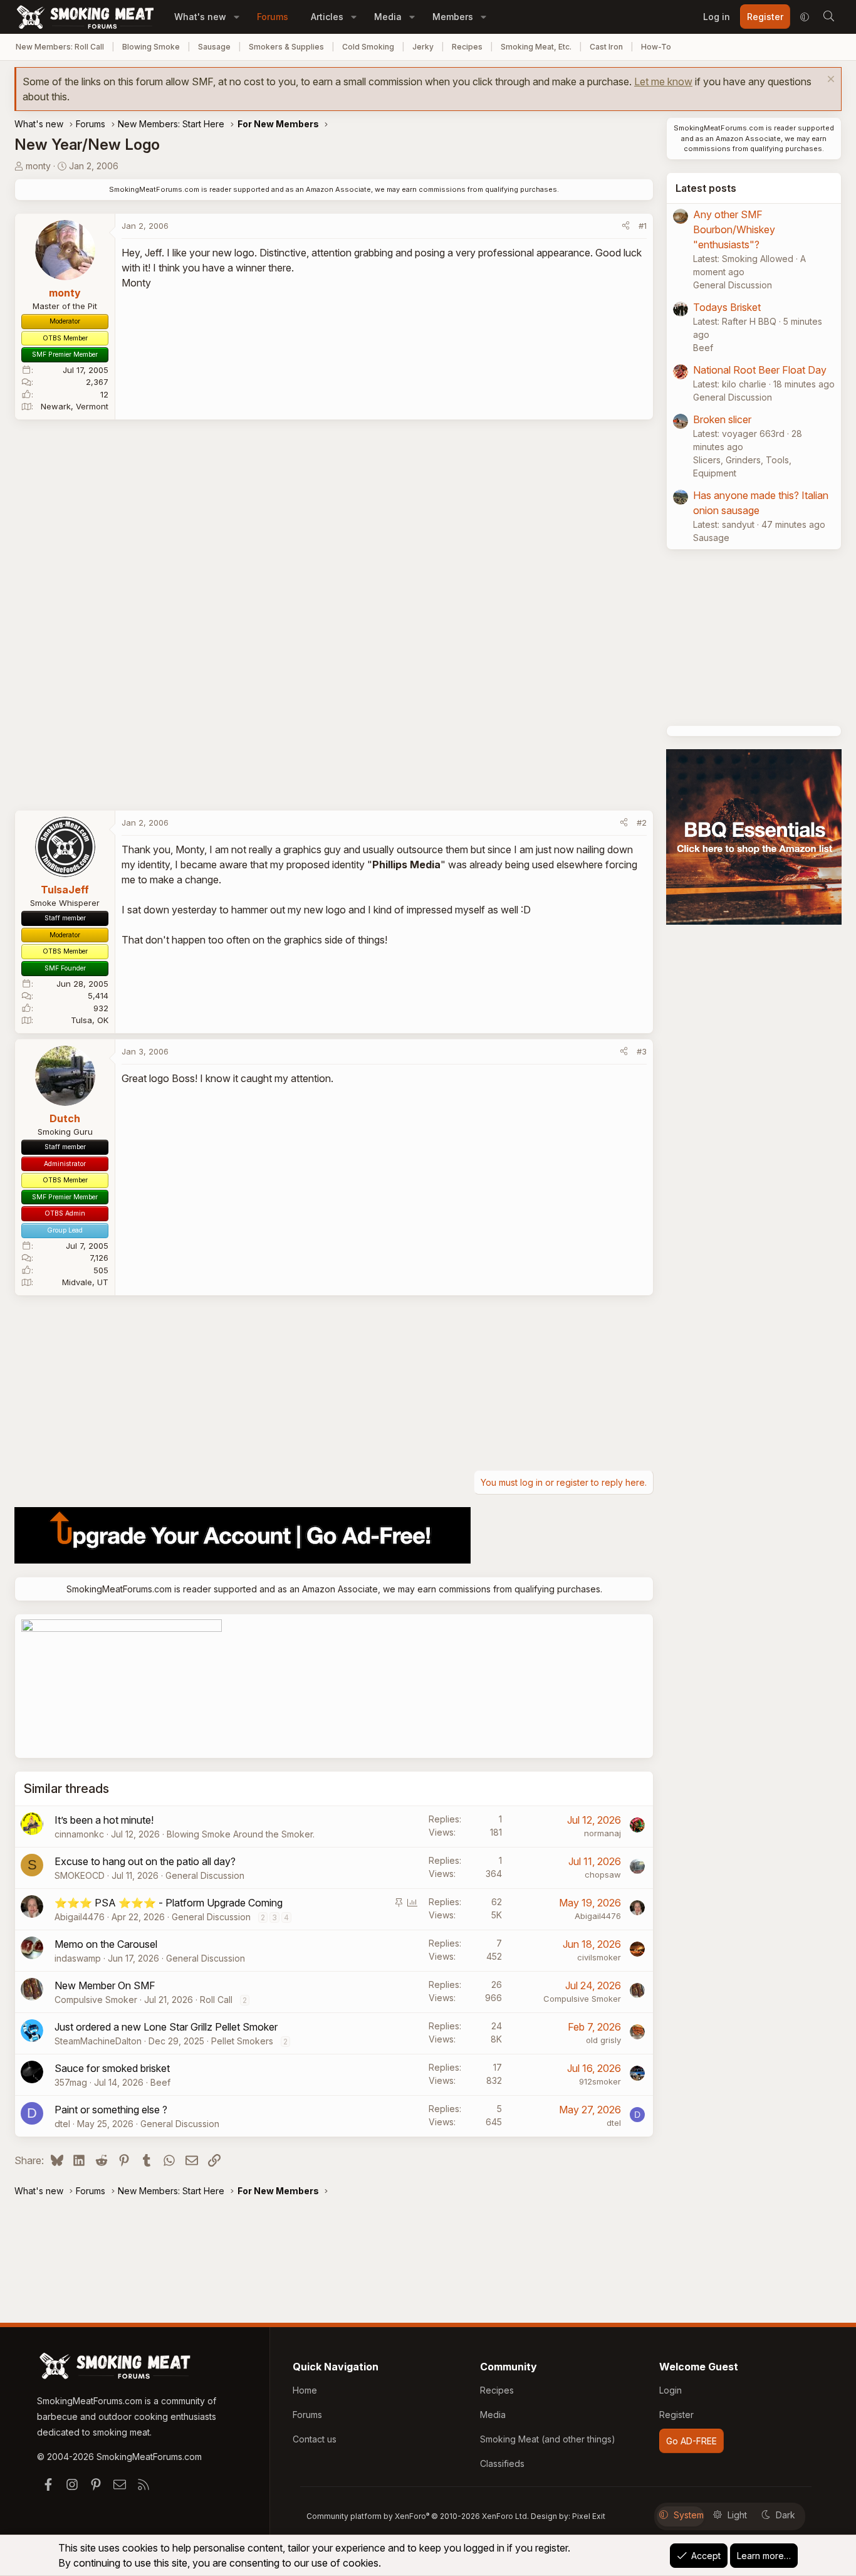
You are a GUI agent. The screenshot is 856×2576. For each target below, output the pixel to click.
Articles (327, 17)
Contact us (315, 2439)
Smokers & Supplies (286, 47)
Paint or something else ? (111, 2110)
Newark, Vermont (75, 406)
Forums (273, 17)
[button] (237, 17)
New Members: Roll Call (60, 47)
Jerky (423, 47)
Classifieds (502, 2463)
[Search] (828, 17)
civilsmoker (599, 1957)
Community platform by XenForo (418, 2516)
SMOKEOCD (80, 1875)
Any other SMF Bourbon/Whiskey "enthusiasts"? (734, 229)
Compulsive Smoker (96, 2000)
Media (388, 17)
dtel (62, 2124)
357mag (71, 2082)
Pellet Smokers (242, 2041)
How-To (656, 47)
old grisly (603, 2040)
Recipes (467, 47)
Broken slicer (722, 419)
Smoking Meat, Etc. (536, 47)
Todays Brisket (727, 307)
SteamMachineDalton (98, 2041)
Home (305, 2390)
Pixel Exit (589, 2516)
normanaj (603, 1833)
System (689, 2515)
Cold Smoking (368, 47)
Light (737, 2515)
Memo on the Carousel (106, 1944)
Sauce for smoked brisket (112, 2068)
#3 (642, 1051)
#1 (643, 226)
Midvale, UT (85, 1282)
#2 (642, 823)
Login (671, 2390)
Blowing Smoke (151, 47)
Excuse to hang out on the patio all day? (145, 1861)
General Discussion (205, 1875)
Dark (786, 2515)
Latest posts (706, 188)
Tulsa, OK (90, 1020)
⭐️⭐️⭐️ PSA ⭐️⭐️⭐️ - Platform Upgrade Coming (169, 1903)
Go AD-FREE (692, 2441)
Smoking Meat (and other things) (548, 2439)
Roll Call (216, 2000)
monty (38, 166)
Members (453, 17)
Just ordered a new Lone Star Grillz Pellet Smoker (166, 2027)
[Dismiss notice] (829, 81)
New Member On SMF (105, 1985)
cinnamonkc (79, 1834)
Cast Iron (606, 47)
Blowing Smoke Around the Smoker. (241, 1834)
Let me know (663, 81)
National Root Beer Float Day (760, 370)
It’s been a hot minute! (104, 1820)
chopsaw (603, 1874)
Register (676, 2415)
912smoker (600, 2081)
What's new (200, 17)
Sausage (214, 47)
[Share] (626, 226)
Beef (160, 2082)
